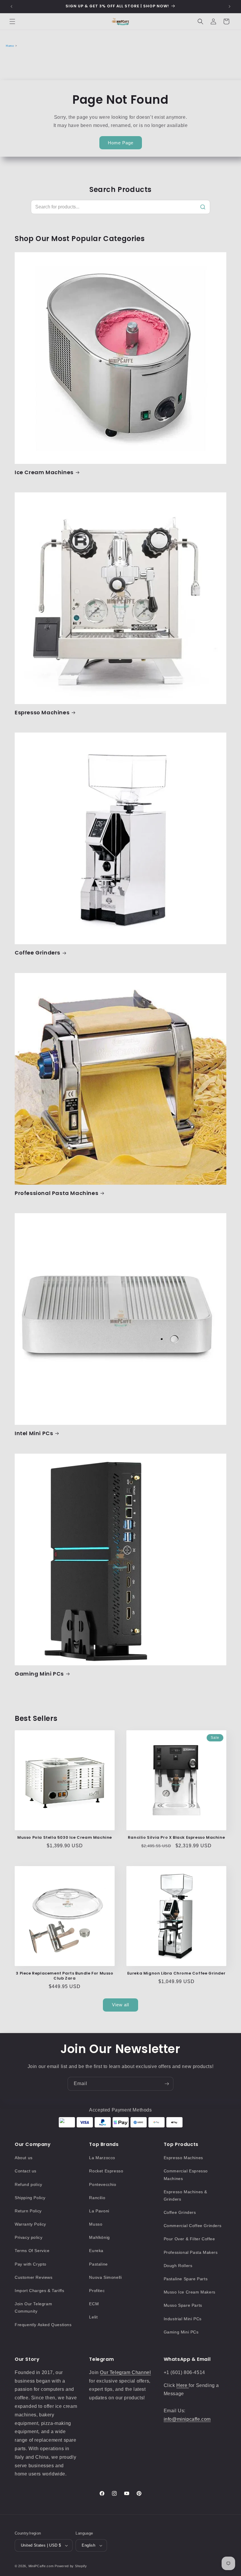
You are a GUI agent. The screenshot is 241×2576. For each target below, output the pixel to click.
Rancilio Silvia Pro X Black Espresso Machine (176, 1838)
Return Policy (28, 2211)
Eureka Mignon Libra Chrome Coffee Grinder (176, 1974)
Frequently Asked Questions (43, 2325)
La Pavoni (99, 2211)
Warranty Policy (30, 2224)
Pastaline (98, 2264)
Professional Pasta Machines (56, 1193)
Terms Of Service (32, 2251)
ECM (94, 2304)
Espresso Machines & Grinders (185, 2195)
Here (183, 2385)
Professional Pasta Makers (191, 2252)
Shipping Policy (30, 2198)
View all (120, 2005)
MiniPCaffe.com (41, 2566)
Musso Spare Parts (183, 2305)
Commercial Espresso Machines (186, 2175)
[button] (12, 21)
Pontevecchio (103, 2184)
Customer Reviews (34, 2277)
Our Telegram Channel (125, 2372)
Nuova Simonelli (105, 2277)
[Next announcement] (230, 6)
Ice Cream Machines (44, 472)
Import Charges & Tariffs (39, 2291)
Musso (96, 2224)
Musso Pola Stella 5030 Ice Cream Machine (65, 1838)
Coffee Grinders (37, 953)
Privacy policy (29, 2237)
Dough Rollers (178, 2266)
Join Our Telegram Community (33, 2307)
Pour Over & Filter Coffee (189, 2239)
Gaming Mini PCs (39, 1674)
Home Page (121, 143)
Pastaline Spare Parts (186, 2279)
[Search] (203, 207)
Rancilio (97, 2198)
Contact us (26, 2171)
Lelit (93, 2317)
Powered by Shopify (71, 2566)
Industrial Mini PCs (183, 2319)
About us (24, 2158)
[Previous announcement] (11, 6)
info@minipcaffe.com (187, 2419)
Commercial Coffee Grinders (193, 2226)
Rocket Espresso (106, 2171)
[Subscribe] (167, 2084)
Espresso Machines (42, 712)
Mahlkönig (99, 2237)
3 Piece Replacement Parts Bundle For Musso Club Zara (65, 1976)
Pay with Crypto (31, 2264)
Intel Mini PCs (34, 1433)
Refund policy (29, 2184)
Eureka (96, 2251)
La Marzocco (102, 2158)
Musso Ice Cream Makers (190, 2292)
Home (10, 46)
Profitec (97, 2291)
